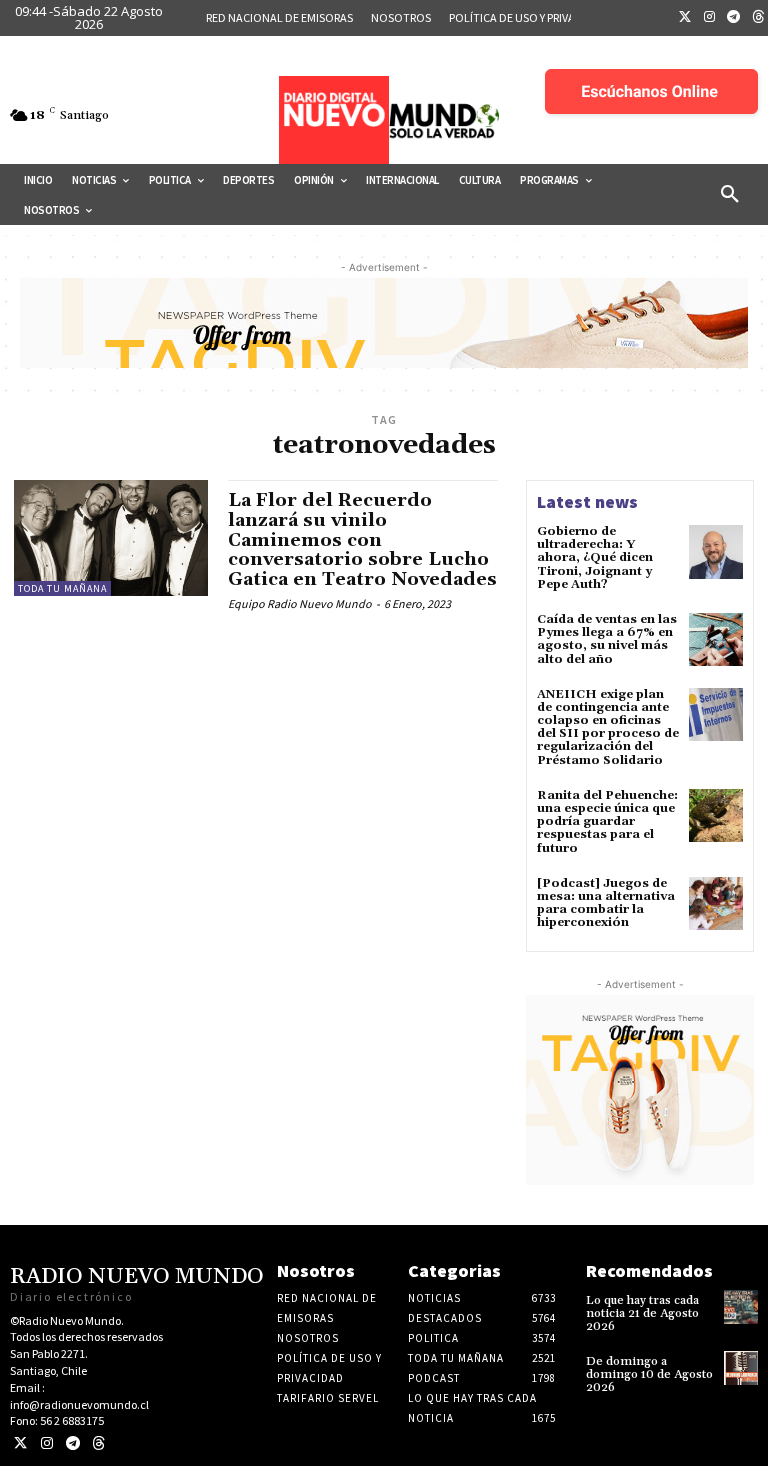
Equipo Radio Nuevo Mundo (300, 603)
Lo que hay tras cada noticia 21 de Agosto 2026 (642, 1313)
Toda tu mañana (62, 588)
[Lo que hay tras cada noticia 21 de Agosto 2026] (741, 1307)
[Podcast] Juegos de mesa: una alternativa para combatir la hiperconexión (606, 903)
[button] (730, 195)
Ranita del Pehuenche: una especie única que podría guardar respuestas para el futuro (607, 822)
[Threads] (98, 1443)
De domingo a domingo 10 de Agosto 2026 (649, 1374)
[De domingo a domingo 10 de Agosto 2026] (741, 1368)
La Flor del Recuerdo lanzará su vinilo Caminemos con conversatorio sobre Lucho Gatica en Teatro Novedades (362, 540)
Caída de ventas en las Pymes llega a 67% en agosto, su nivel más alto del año (607, 639)
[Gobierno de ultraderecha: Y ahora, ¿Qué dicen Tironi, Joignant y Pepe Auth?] (716, 552)
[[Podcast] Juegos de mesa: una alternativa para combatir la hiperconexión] (716, 904)
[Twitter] (685, 18)
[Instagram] (710, 18)
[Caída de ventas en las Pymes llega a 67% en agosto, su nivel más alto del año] (716, 640)
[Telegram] (734, 18)
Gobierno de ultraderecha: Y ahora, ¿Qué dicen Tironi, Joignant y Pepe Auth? (595, 558)
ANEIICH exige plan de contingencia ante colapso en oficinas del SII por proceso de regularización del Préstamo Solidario (608, 727)
